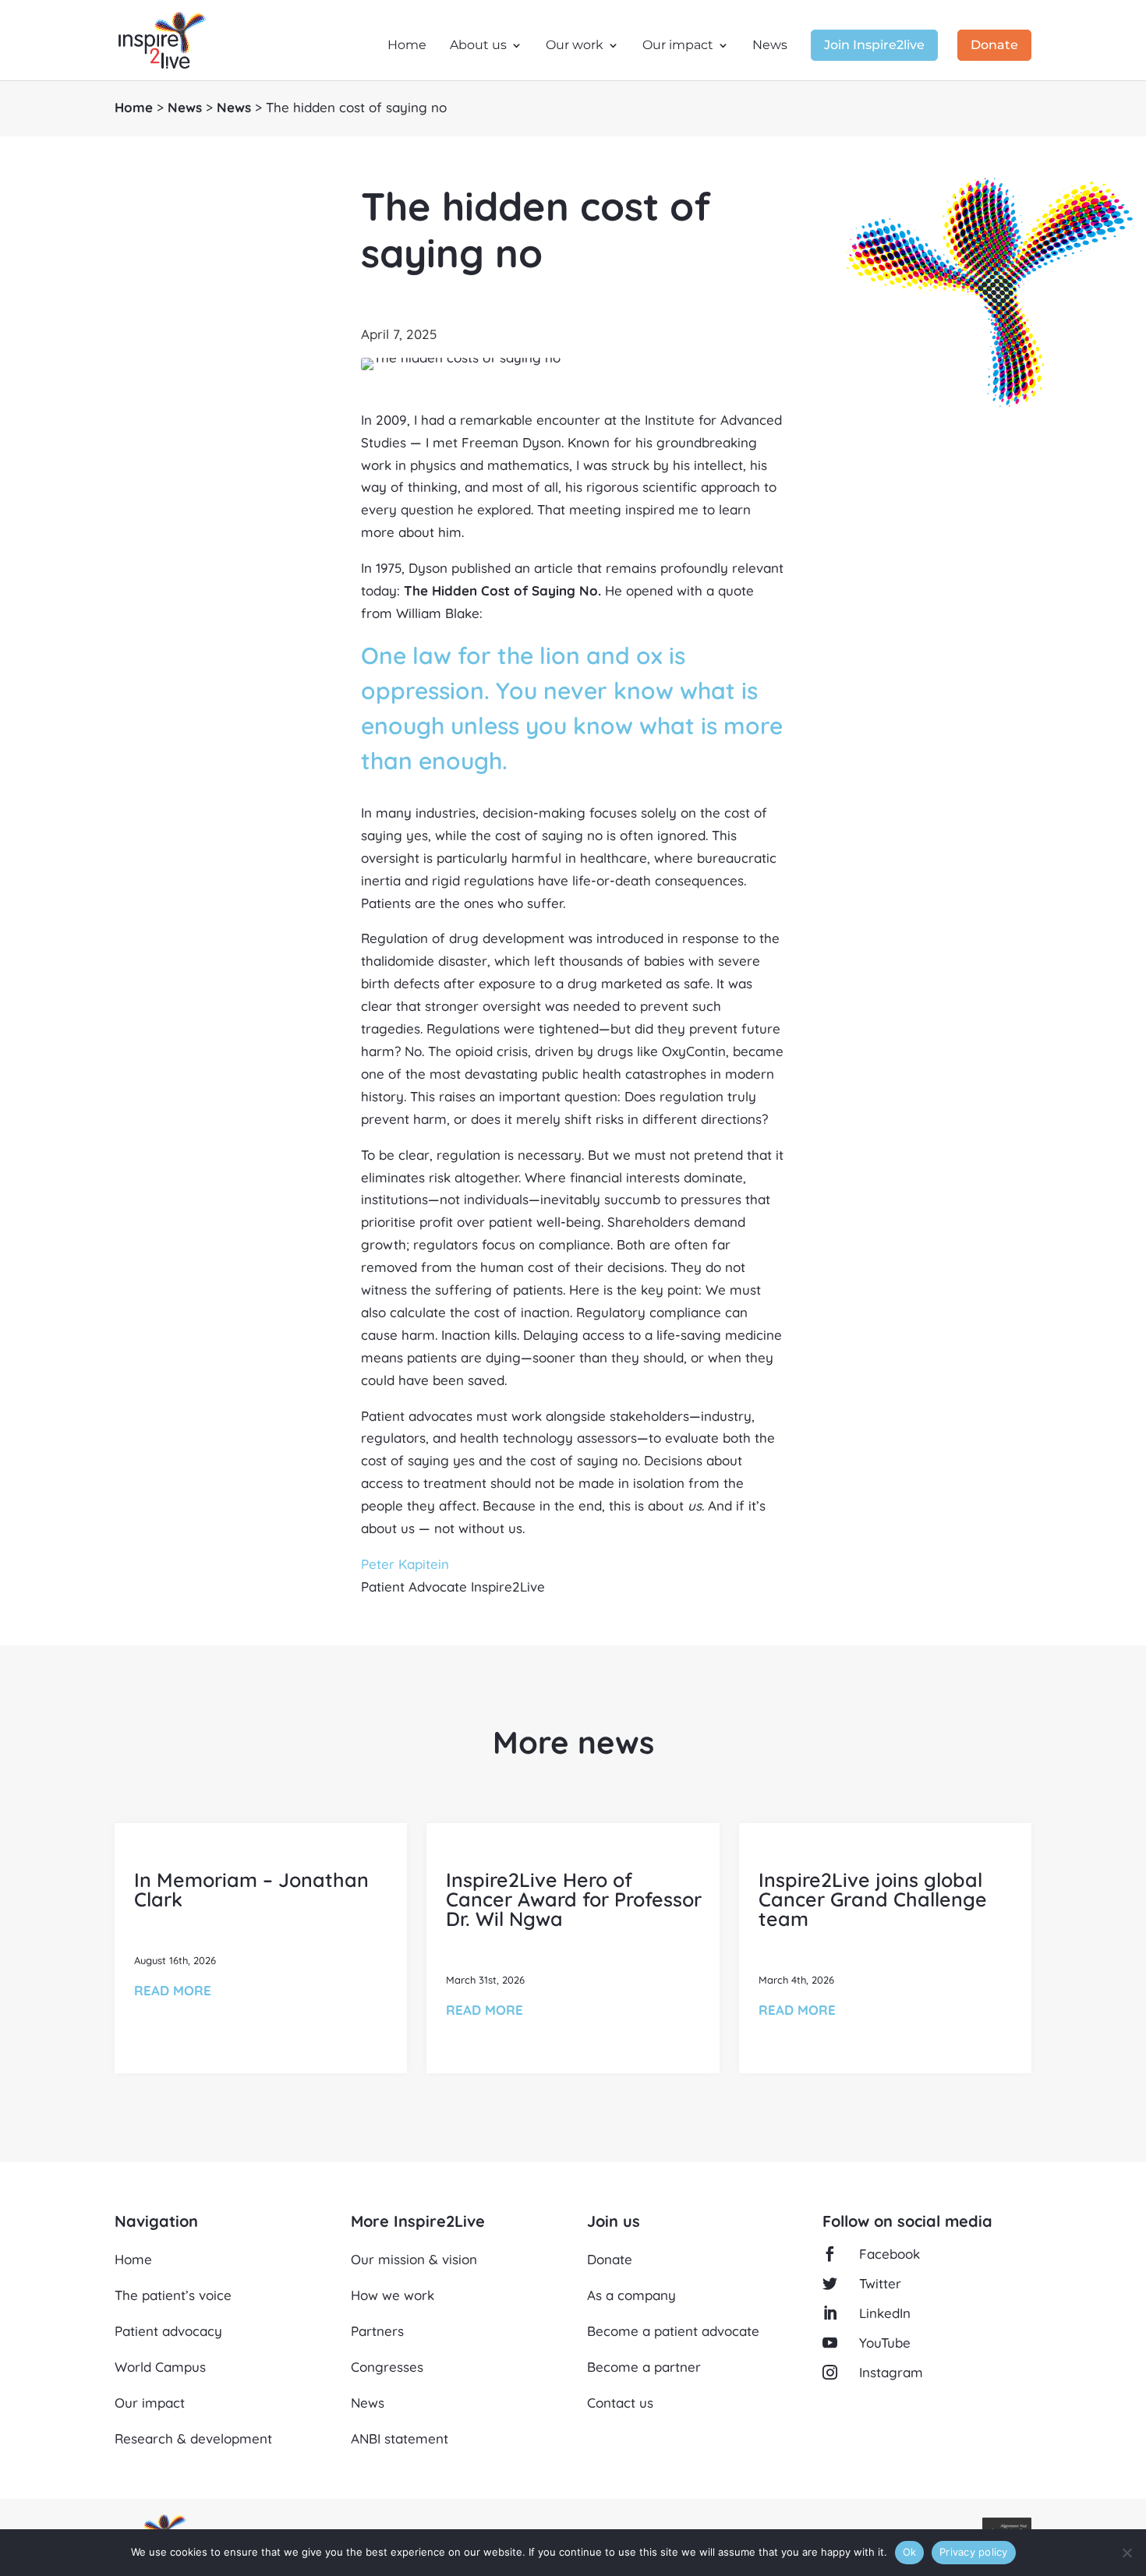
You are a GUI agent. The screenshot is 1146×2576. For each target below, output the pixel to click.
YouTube (885, 2343)
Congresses (387, 2367)
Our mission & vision (414, 2259)
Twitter (880, 2283)
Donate (994, 46)
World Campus (160, 2367)
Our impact (678, 46)
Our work (575, 46)
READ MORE (173, 1990)
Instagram (891, 2372)
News (770, 46)
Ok (910, 2552)
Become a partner (644, 2367)
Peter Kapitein (405, 1564)
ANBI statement (400, 2438)
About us (478, 46)
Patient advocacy (168, 2331)
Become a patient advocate (673, 2331)
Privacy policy (974, 2552)
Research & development (193, 2438)
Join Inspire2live (874, 46)
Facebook (890, 2254)
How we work (393, 2295)
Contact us (620, 2403)
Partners (377, 2331)
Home (407, 46)
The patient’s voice (173, 2295)
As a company (631, 2295)
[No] (1127, 2553)
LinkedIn (885, 2313)
